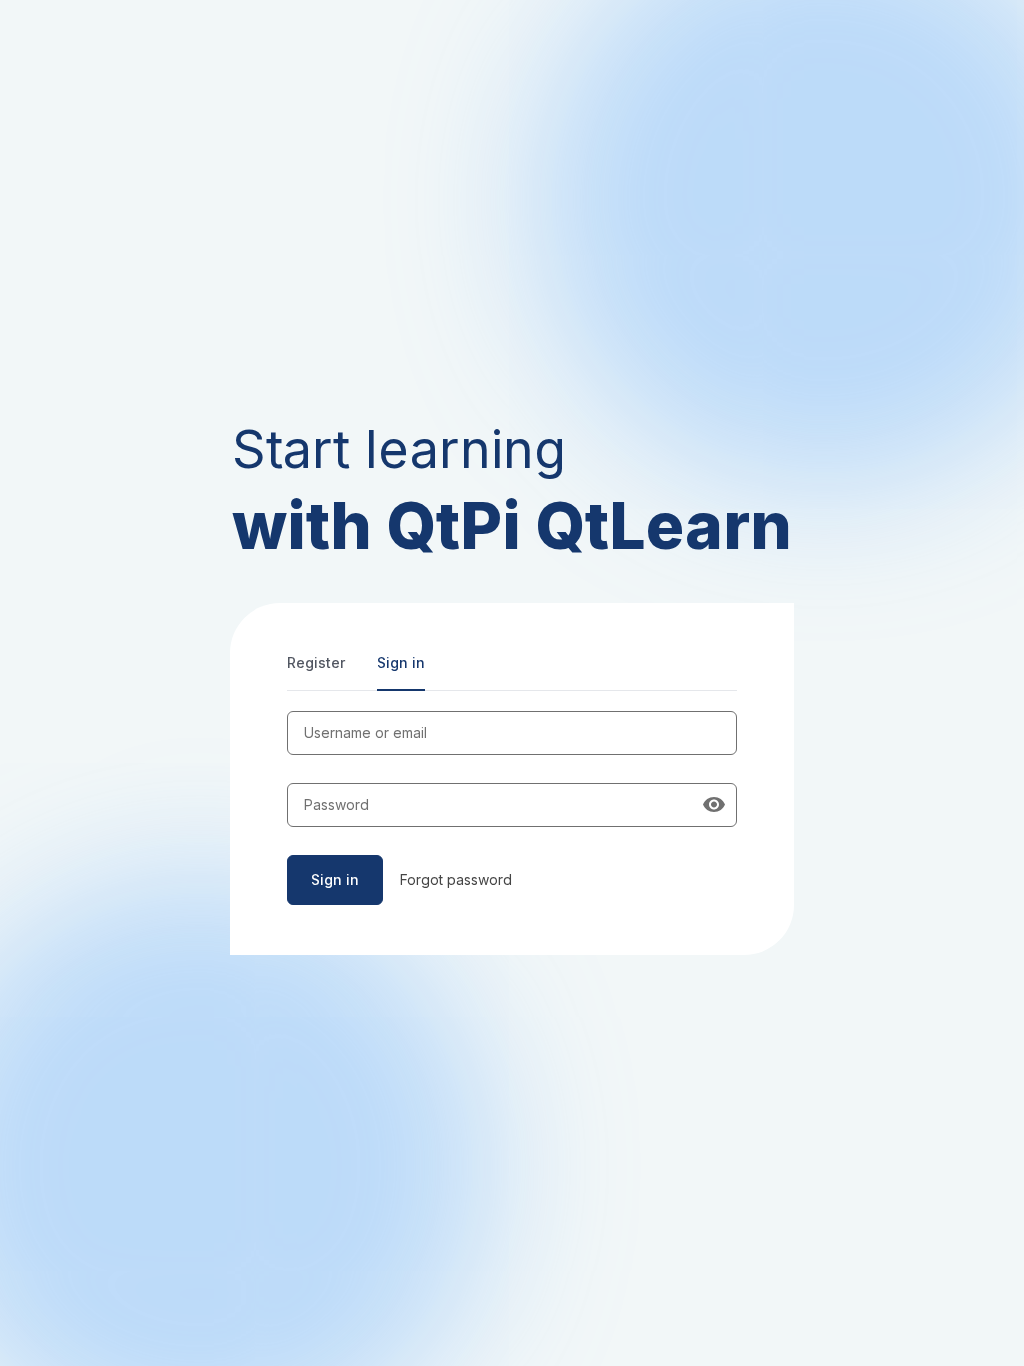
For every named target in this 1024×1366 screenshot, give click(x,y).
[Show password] (714, 805)
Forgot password (456, 879)
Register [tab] (316, 662)
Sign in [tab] (401, 662)
